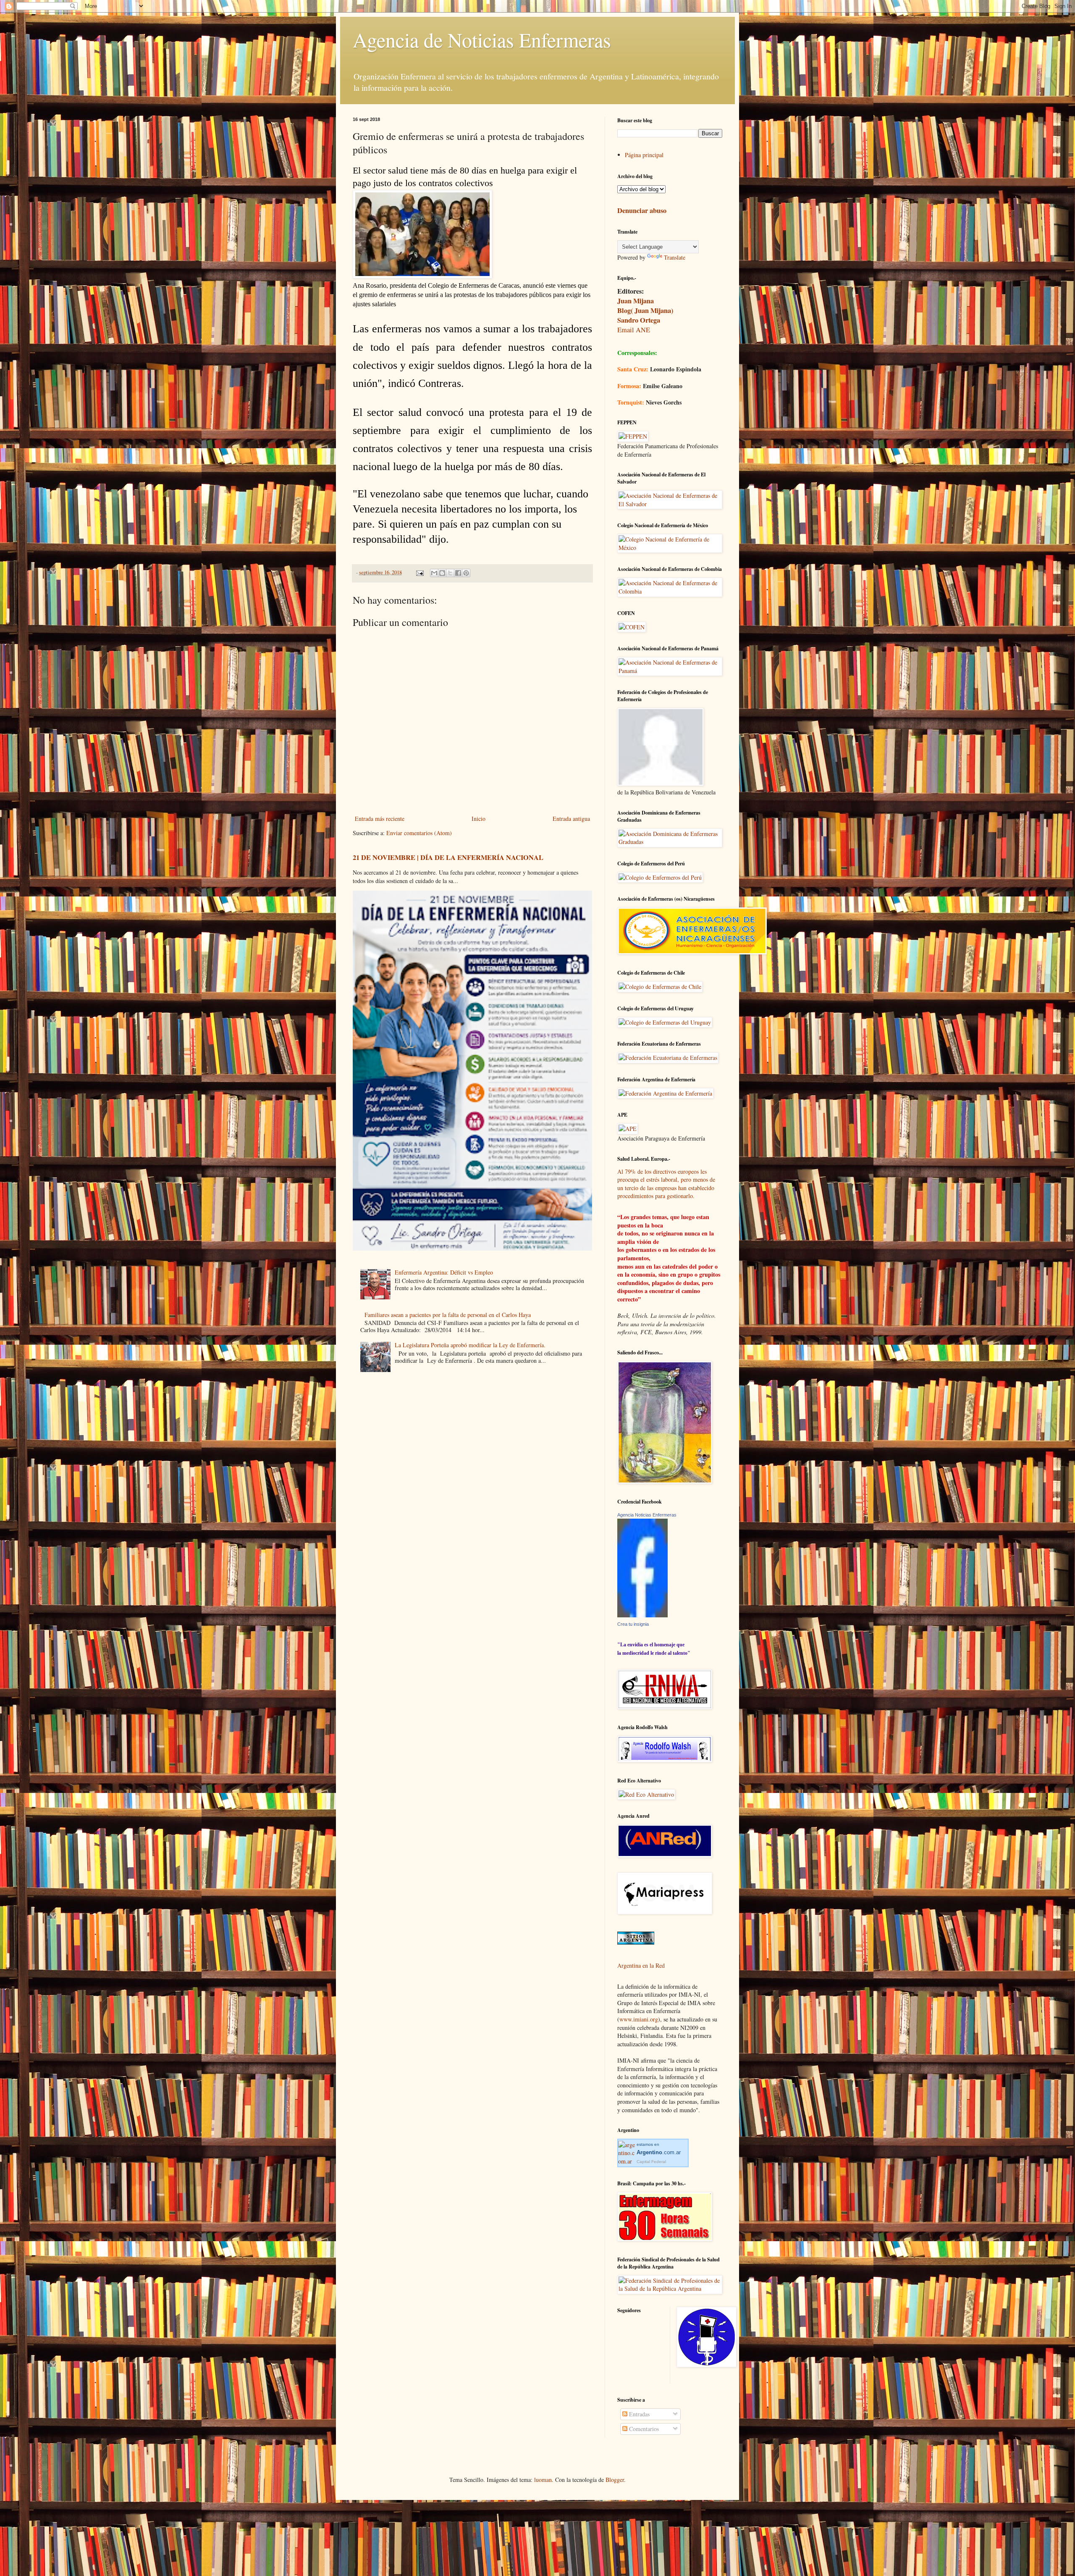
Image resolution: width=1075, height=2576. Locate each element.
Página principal (644, 155)
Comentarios (643, 2429)
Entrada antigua (571, 819)
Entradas (638, 2414)
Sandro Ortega (639, 320)
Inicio (479, 819)
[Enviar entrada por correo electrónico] (419, 572)
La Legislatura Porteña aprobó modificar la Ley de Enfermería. (470, 1345)
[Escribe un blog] (442, 573)
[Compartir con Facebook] (458, 573)
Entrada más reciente (380, 819)
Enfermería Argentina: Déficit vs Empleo (444, 1272)
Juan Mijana (636, 301)
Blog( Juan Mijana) (645, 310)
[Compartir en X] (450, 573)
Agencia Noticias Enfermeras (647, 1515)
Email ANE (634, 330)
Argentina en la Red (641, 1965)
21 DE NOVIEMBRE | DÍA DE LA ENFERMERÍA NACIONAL (448, 857)
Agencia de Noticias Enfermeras (482, 39)
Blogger (615, 2480)
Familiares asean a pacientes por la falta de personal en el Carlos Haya (448, 1315)
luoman (543, 2480)
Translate (675, 257)
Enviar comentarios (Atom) (419, 833)
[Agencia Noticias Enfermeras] (642, 1615)
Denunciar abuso (642, 210)
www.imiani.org (639, 2019)
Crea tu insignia (633, 1624)
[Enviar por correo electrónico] (434, 573)
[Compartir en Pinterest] (466, 573)
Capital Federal (651, 2162)
